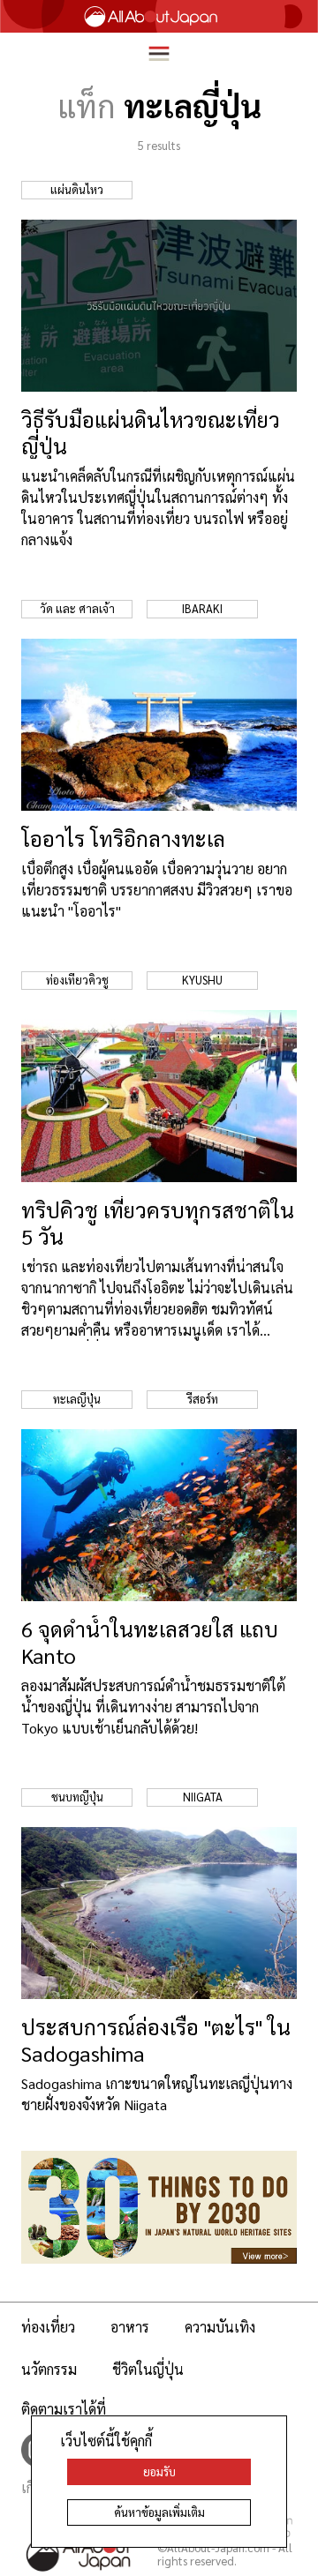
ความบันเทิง (220, 2327)
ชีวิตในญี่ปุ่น (148, 2369)
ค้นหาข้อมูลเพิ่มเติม (159, 2512)
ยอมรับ (159, 2471)
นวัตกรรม (49, 2369)
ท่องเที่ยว (48, 2327)
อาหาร (130, 2327)
